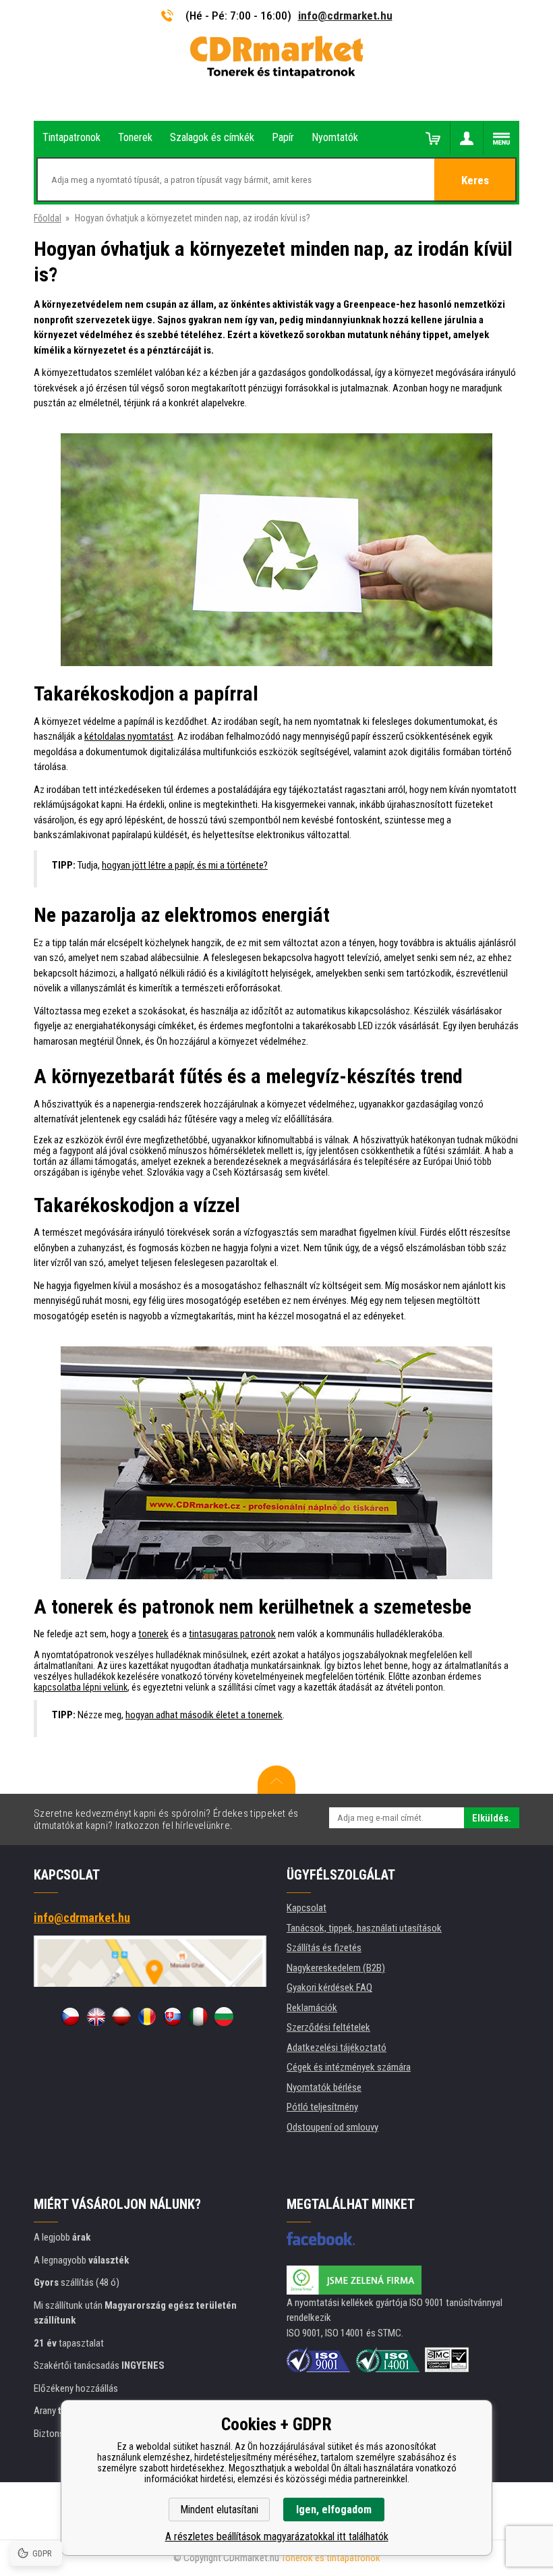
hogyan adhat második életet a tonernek (204, 1715)
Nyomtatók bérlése (324, 2087)
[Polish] (121, 2017)
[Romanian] (147, 2017)
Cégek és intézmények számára (349, 2067)
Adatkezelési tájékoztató (337, 2048)
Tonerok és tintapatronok (331, 2558)
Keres (475, 180)
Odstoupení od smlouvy (332, 2127)
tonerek (153, 1634)
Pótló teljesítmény (322, 2107)
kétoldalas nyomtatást (129, 736)
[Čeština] (70, 2017)
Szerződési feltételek (328, 2027)
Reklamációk (312, 2008)
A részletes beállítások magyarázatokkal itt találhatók (277, 2537)
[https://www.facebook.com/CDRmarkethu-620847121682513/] (321, 2239)
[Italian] (198, 2017)
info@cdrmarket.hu (345, 16)
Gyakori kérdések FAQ (329, 1988)
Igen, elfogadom (334, 2510)
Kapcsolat (307, 1908)
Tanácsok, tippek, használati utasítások (364, 1928)
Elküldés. (492, 1818)
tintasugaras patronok (232, 1634)
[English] (96, 2017)
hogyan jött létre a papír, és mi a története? (185, 865)
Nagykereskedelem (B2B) (336, 1968)
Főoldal (48, 218)
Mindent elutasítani (219, 2510)
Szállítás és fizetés (324, 1948)
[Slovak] (173, 2017)
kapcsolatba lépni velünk (81, 1687)
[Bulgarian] (224, 2017)
